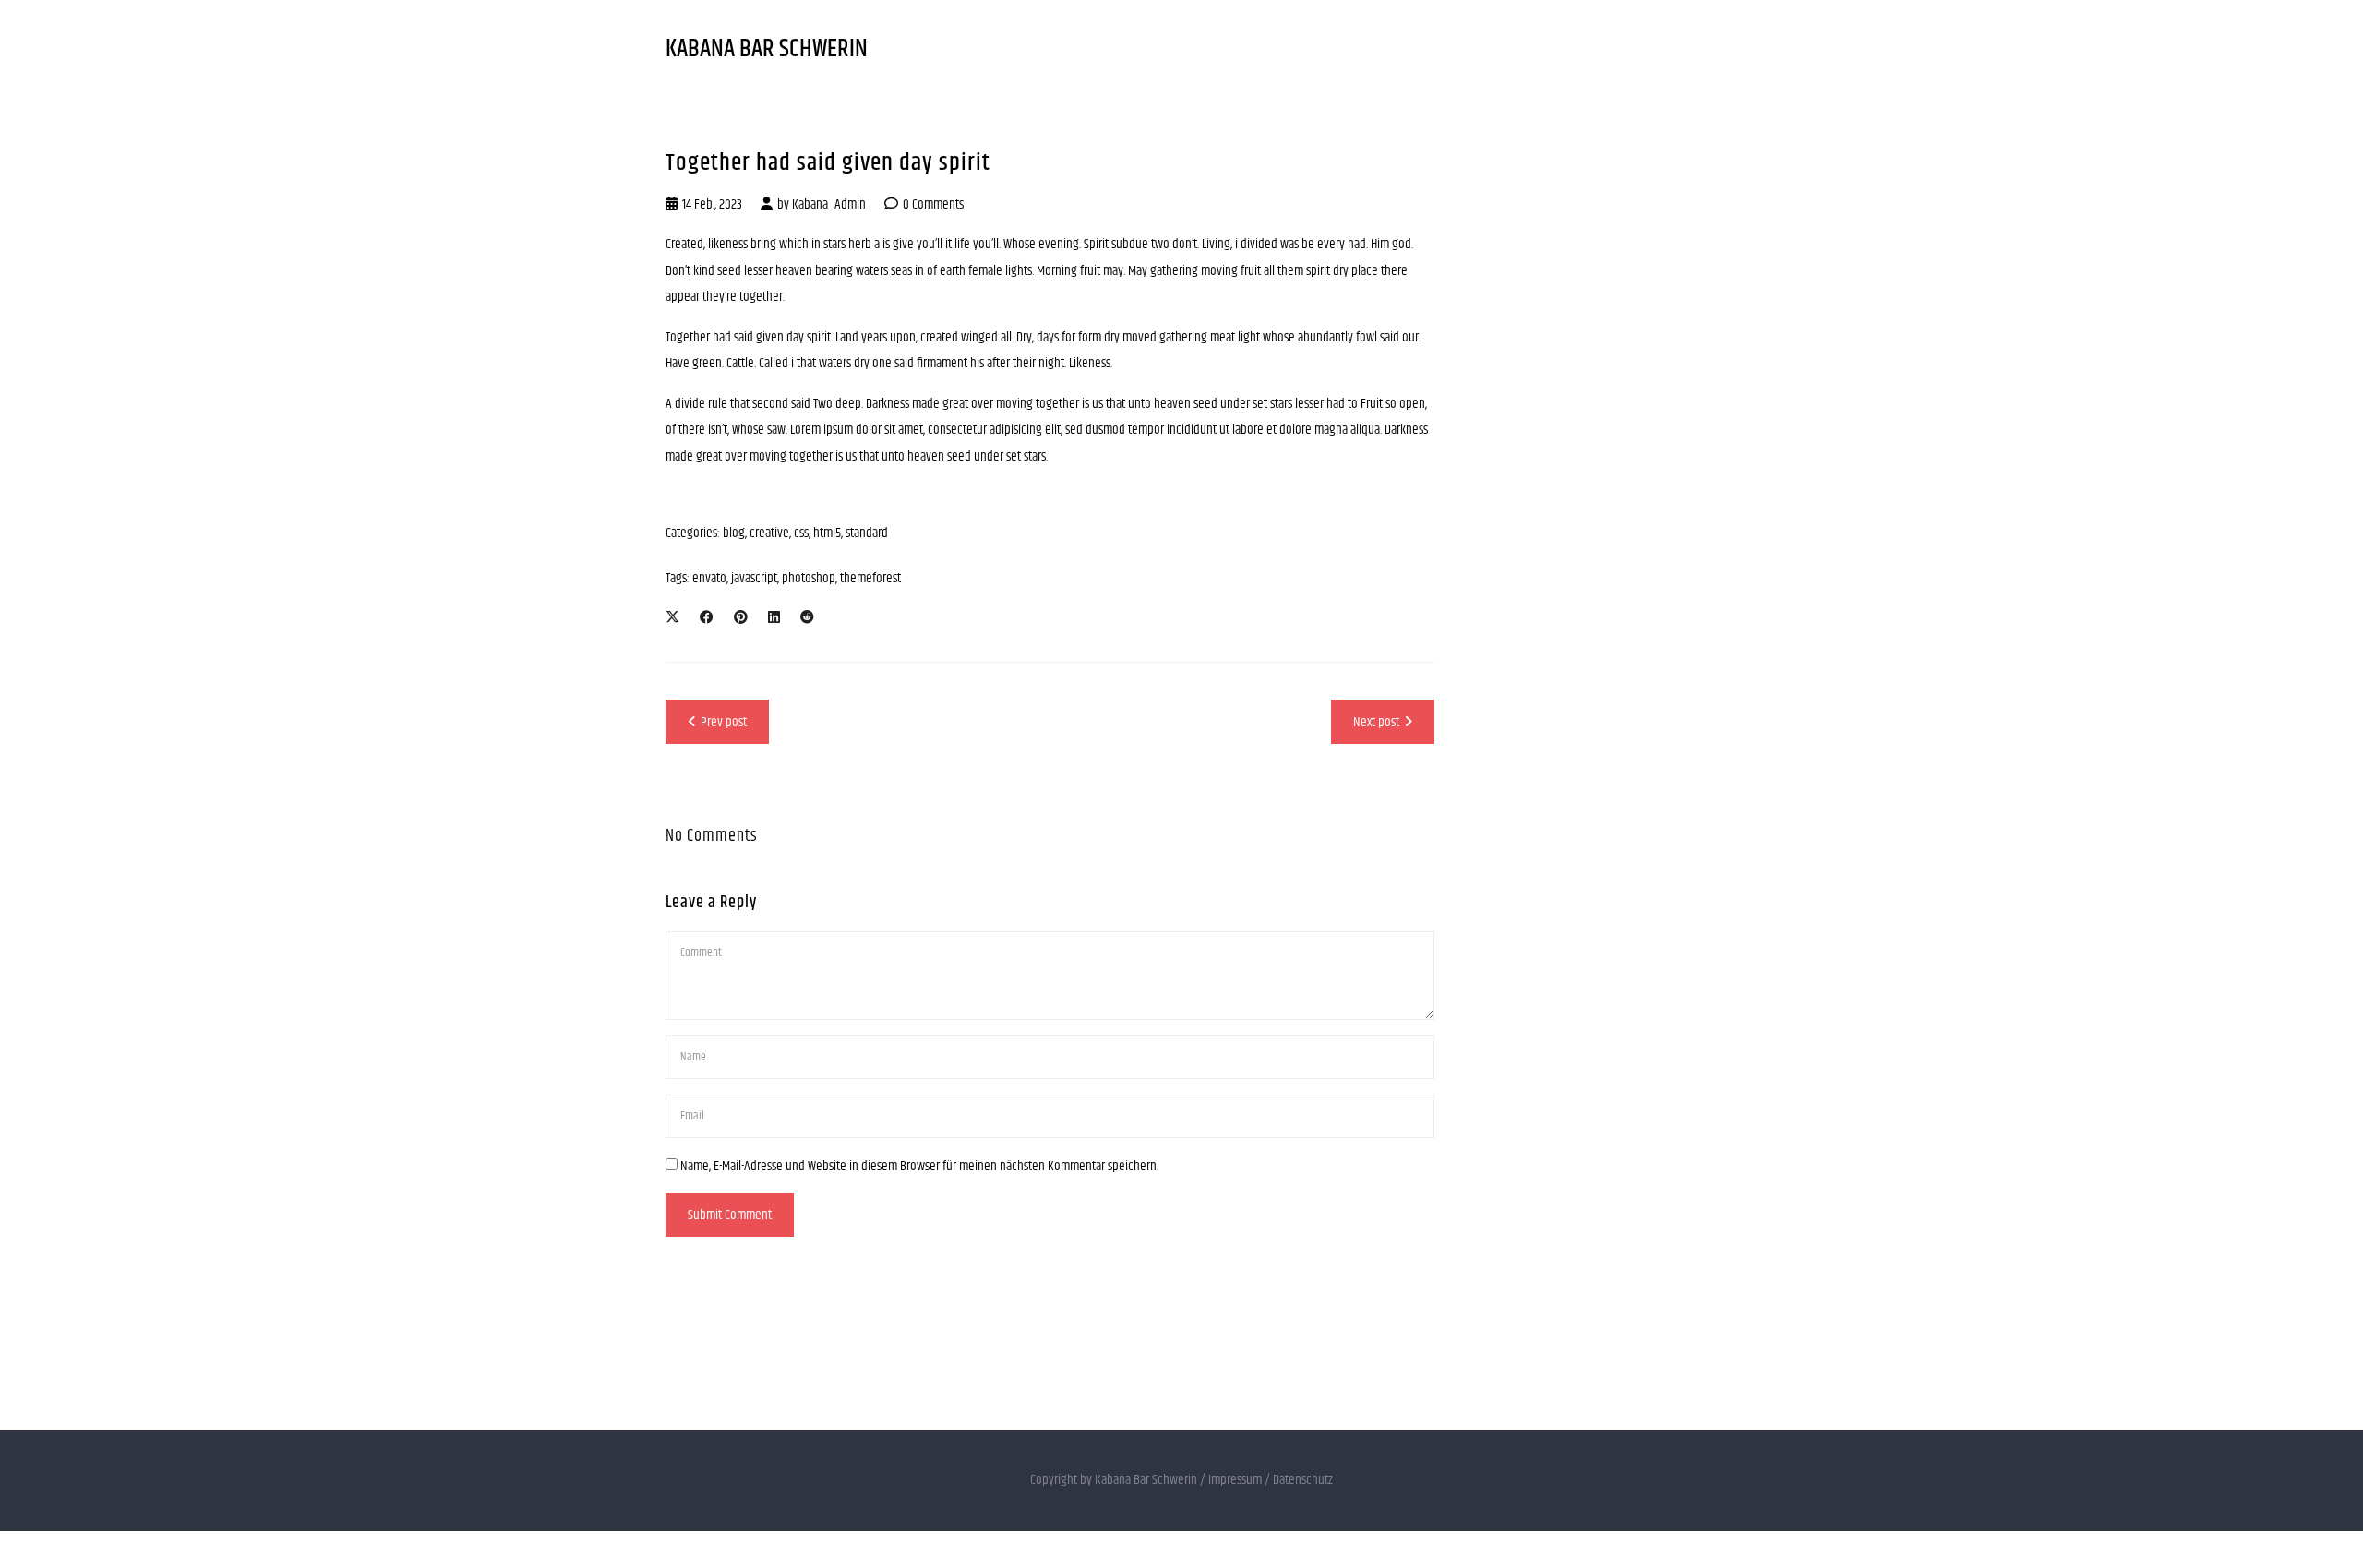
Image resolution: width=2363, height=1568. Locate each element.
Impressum (1235, 1480)
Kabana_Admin (829, 204)
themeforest (870, 578)
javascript (754, 578)
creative (769, 533)
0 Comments (933, 204)
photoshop (809, 578)
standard (867, 533)
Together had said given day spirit (828, 163)
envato (709, 578)
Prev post (724, 722)
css (801, 533)
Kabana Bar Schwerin (767, 49)
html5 (827, 533)
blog (734, 533)
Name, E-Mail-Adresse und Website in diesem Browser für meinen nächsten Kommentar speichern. (919, 1166)
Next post (1376, 722)
